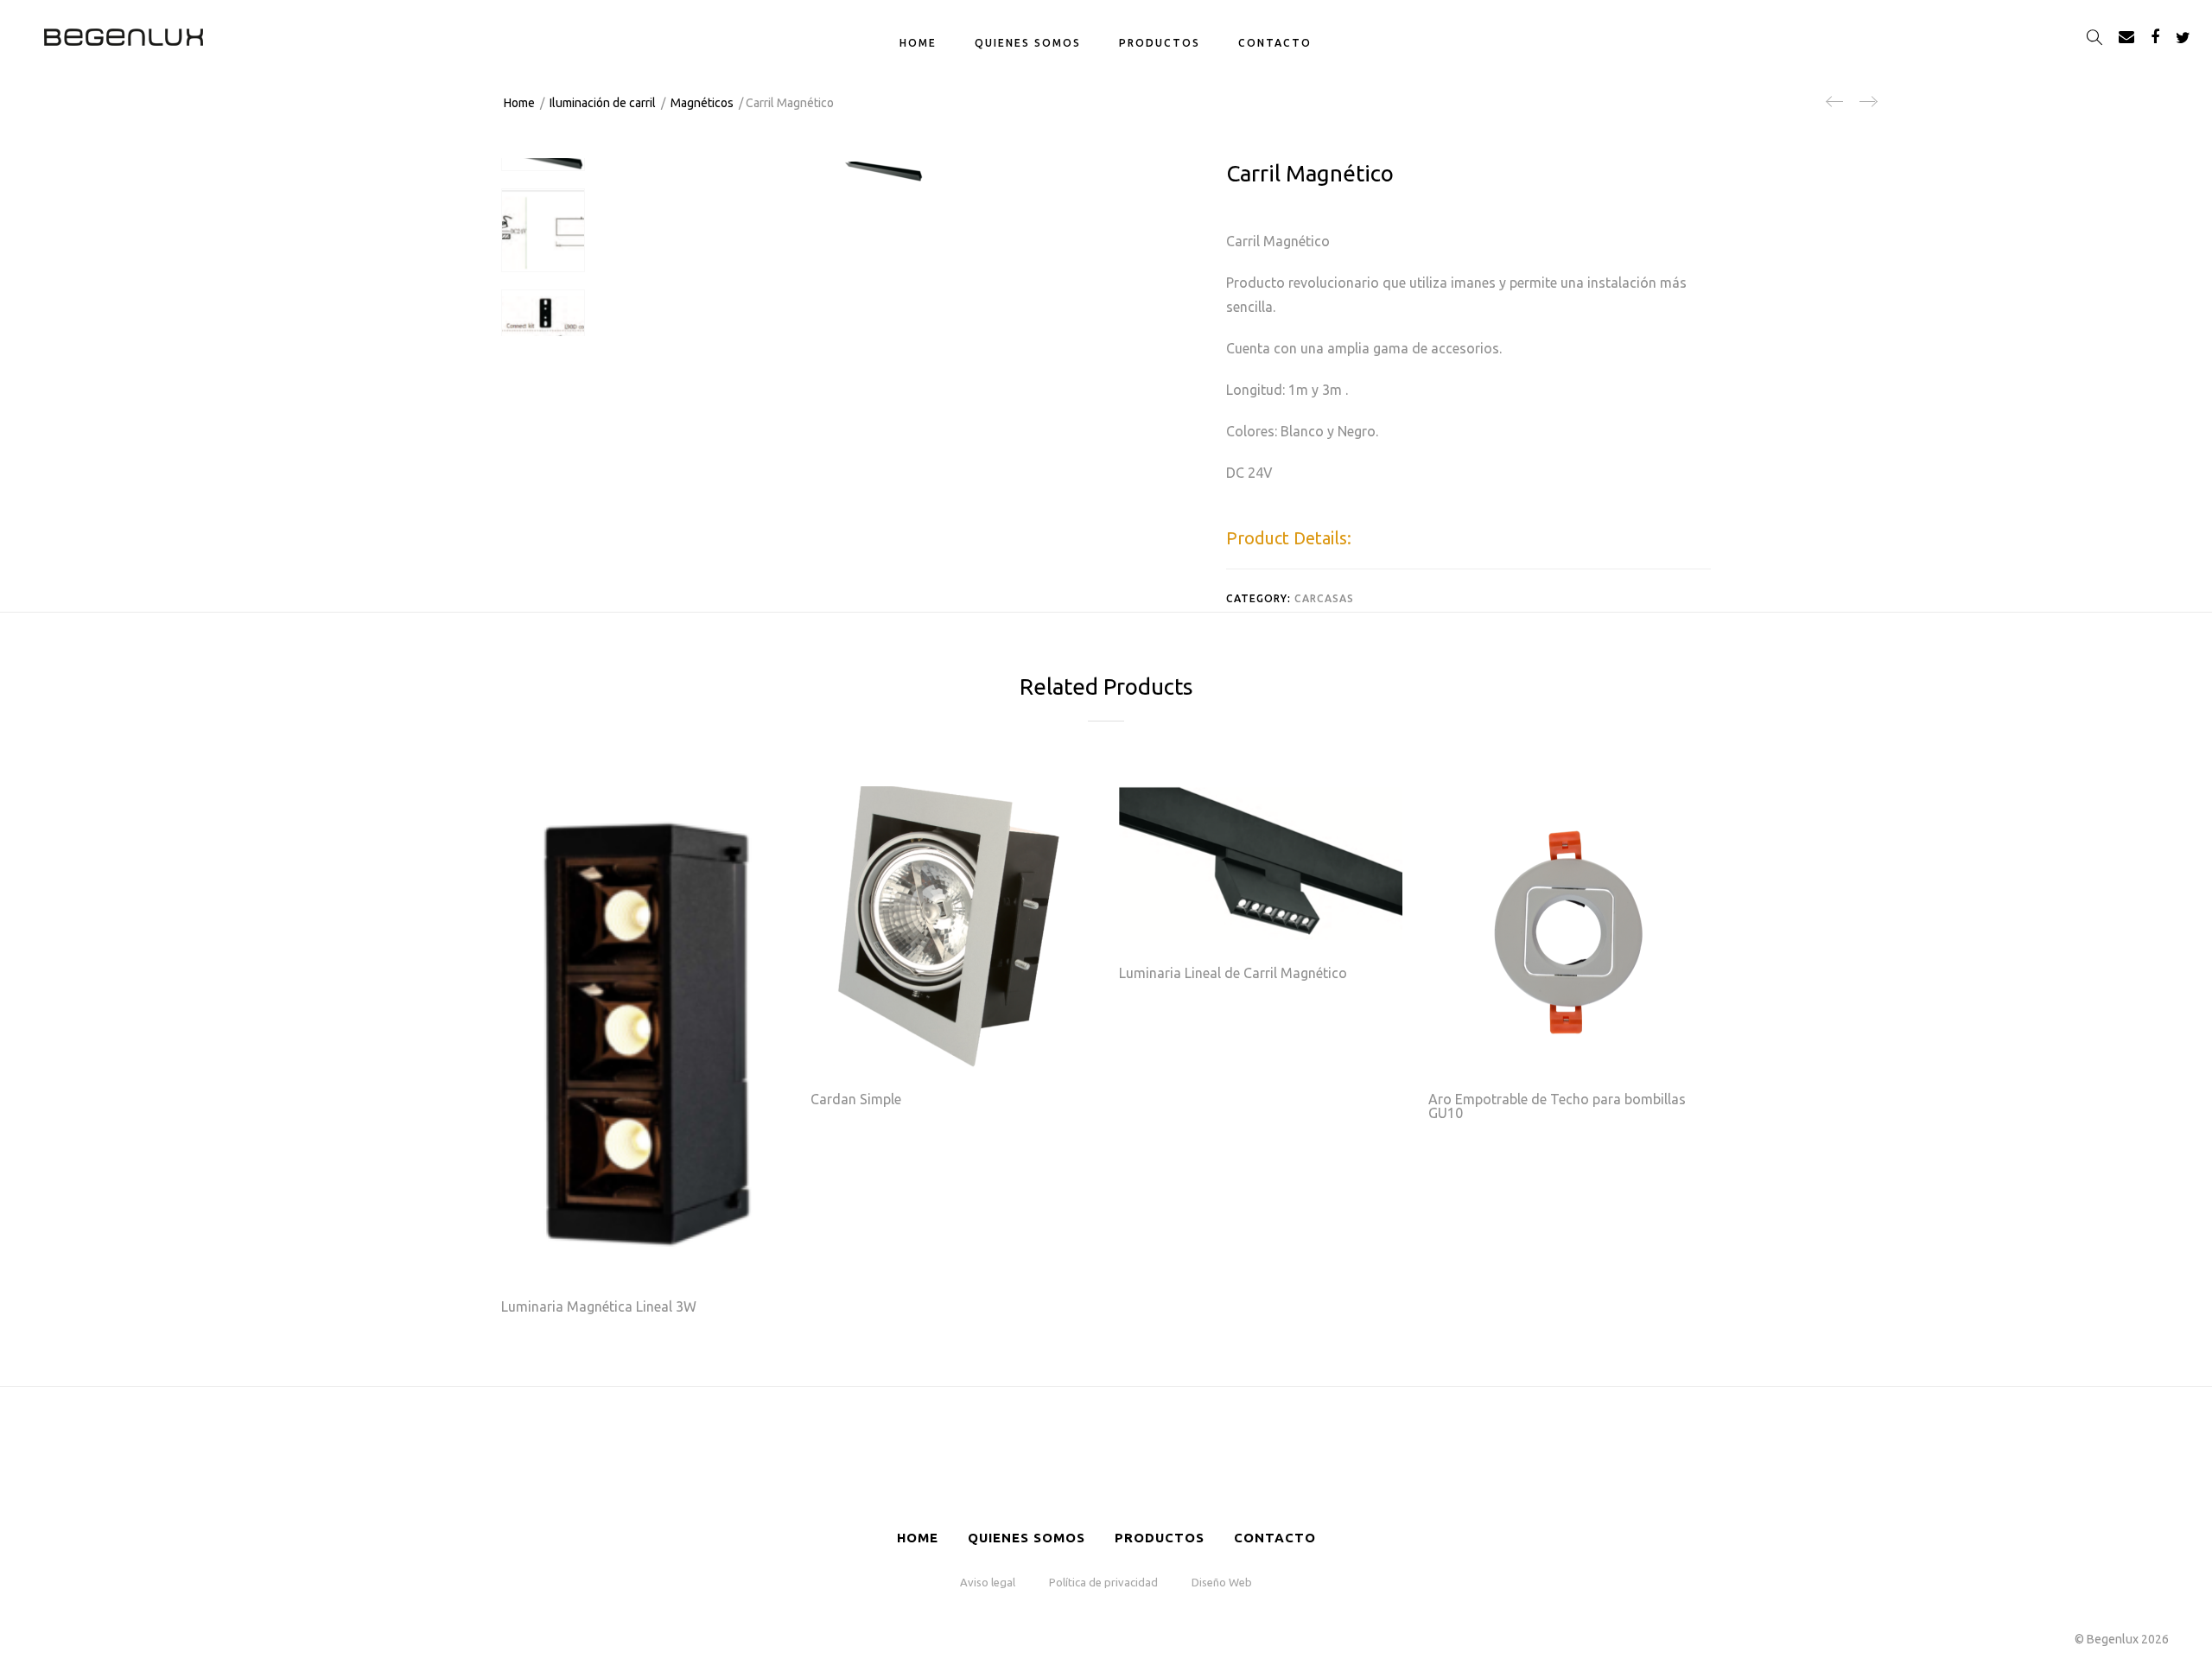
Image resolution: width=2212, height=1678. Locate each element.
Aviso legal (988, 1582)
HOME (918, 1538)
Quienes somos (1028, 43)
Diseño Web (1222, 1582)
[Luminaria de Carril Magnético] (1867, 108)
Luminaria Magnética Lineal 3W (599, 1306)
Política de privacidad (1103, 1582)
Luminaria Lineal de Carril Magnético (1233, 973)
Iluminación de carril (603, 103)
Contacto (1275, 43)
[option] (543, 169)
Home (918, 43)
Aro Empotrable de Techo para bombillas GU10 (1557, 1106)
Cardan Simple (856, 1099)
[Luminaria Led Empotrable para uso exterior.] (1835, 108)
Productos (1160, 1538)
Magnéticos (702, 103)
